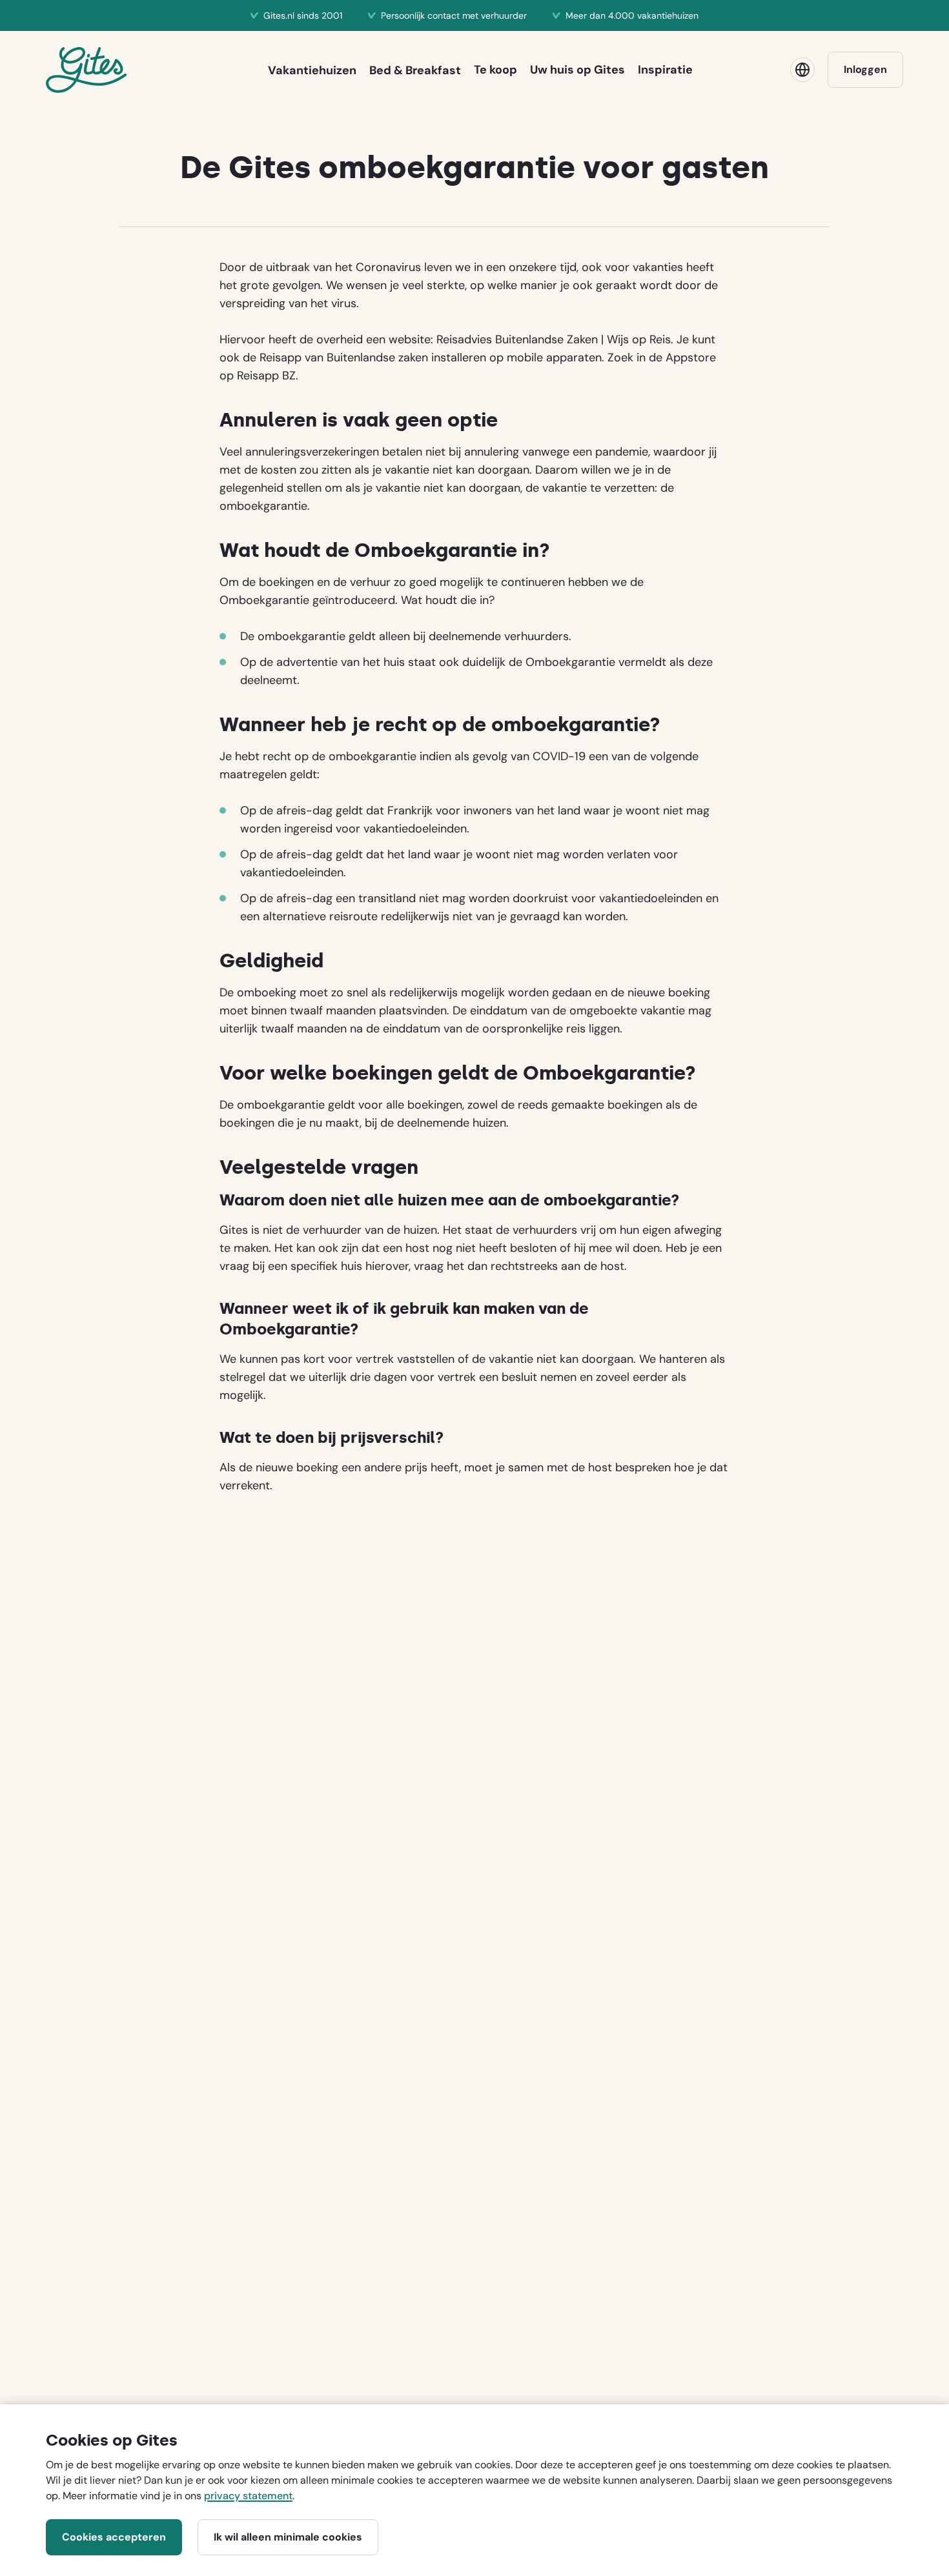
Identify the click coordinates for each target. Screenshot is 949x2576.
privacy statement (248, 2496)
